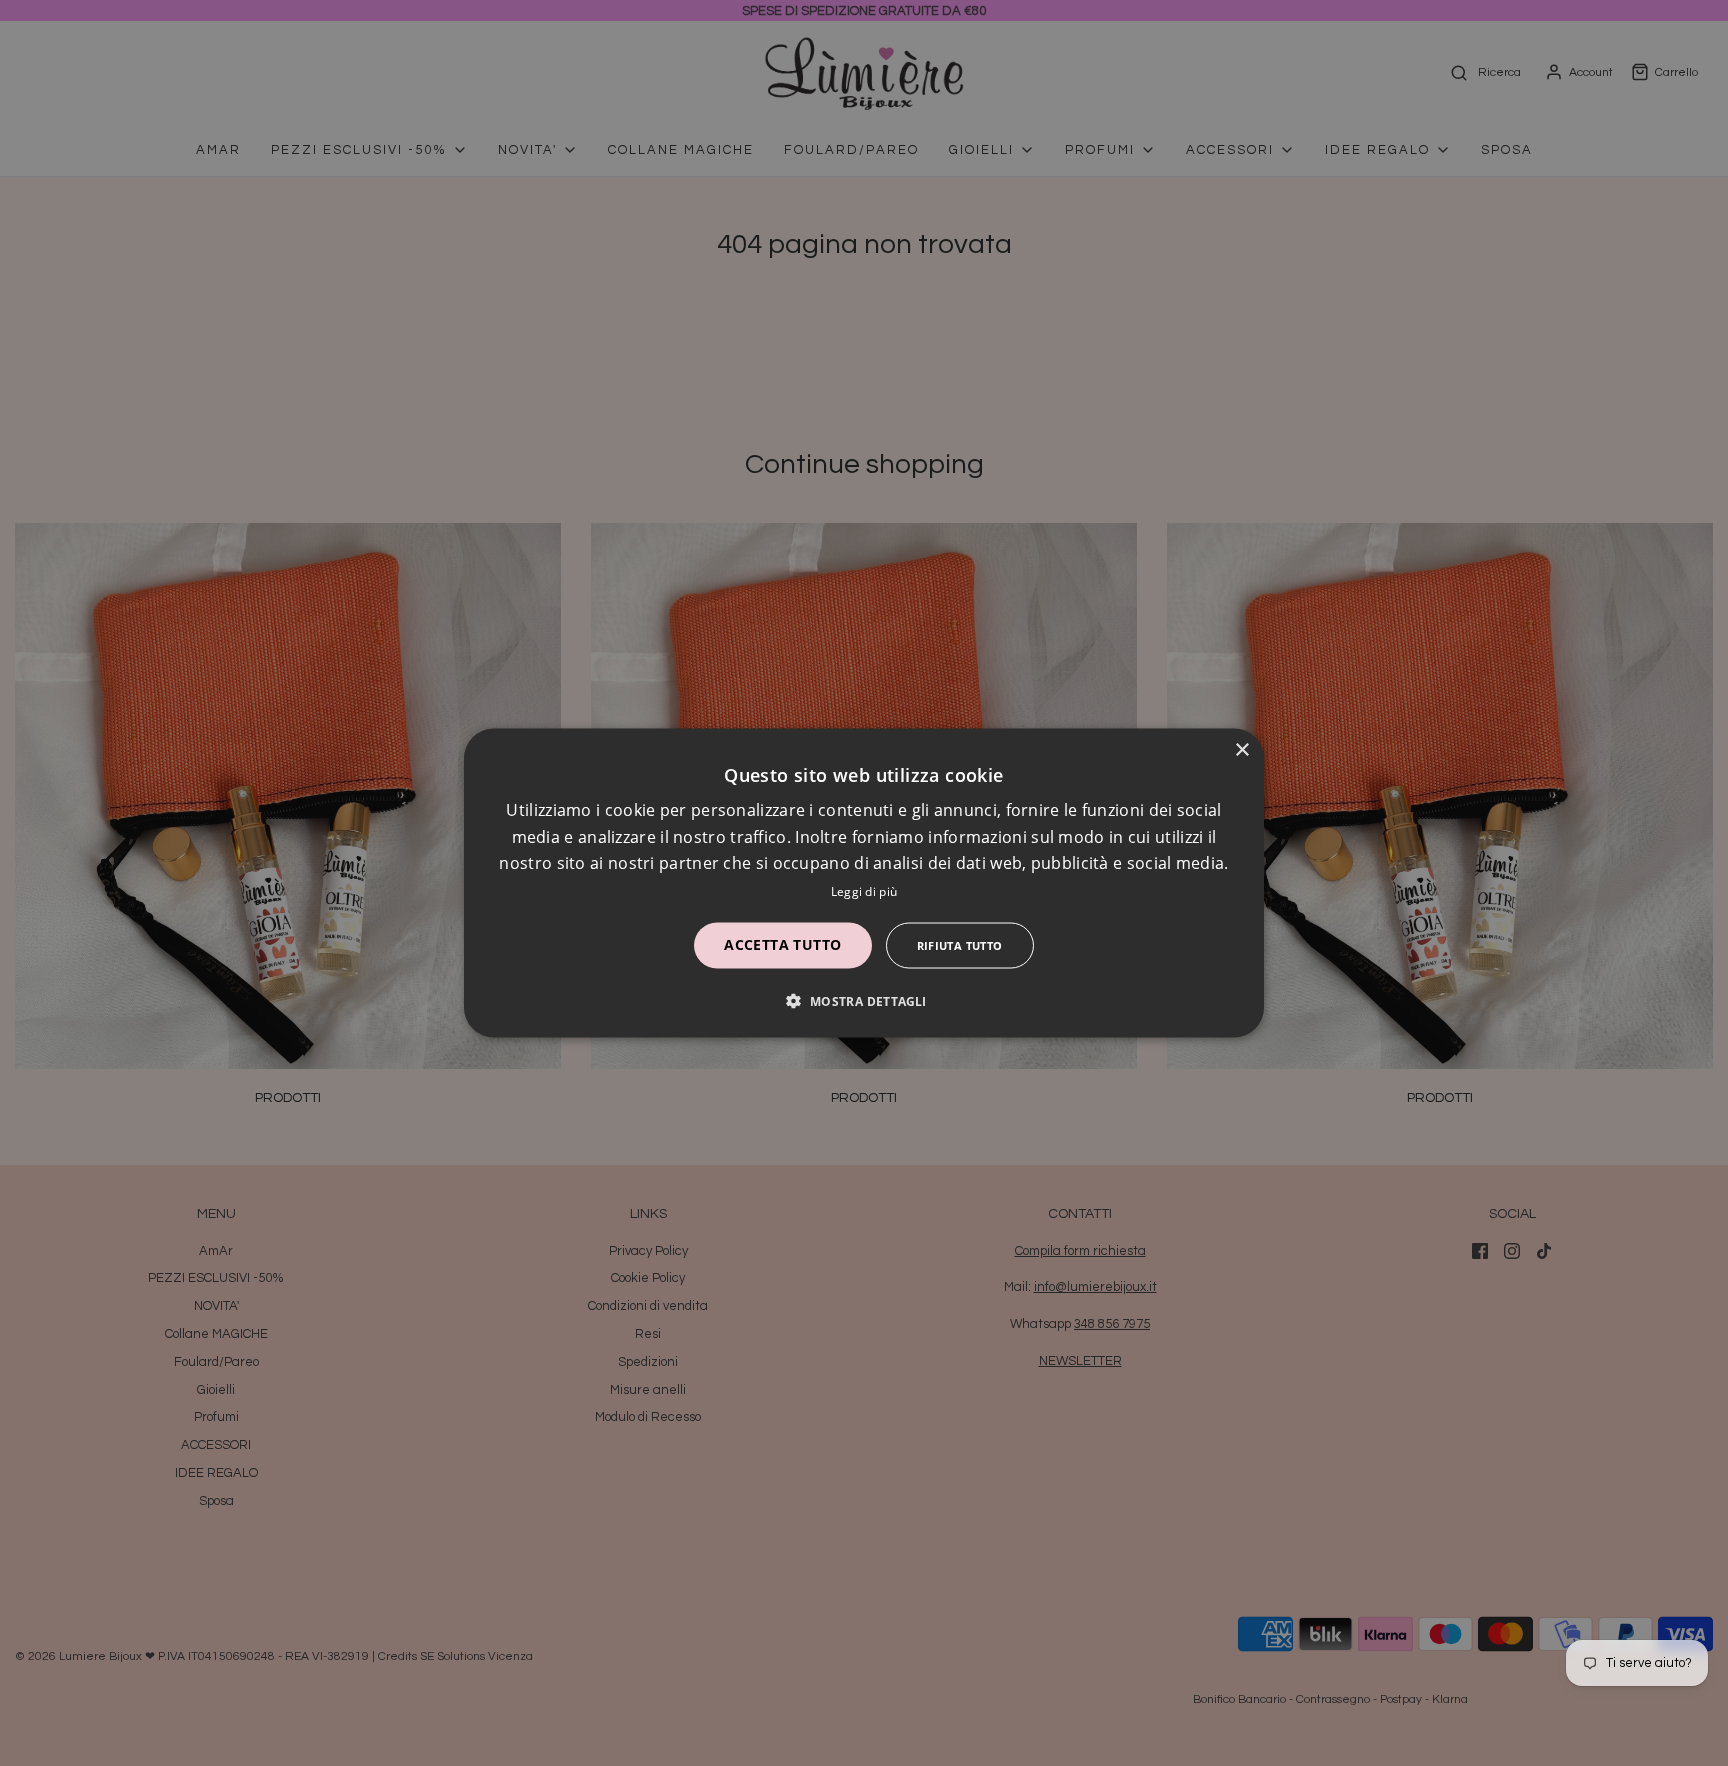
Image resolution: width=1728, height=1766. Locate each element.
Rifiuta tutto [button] (960, 944)
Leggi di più (864, 890)
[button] (863, 1000)
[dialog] (864, 883)
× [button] (1241, 750)
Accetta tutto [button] (782, 943)
